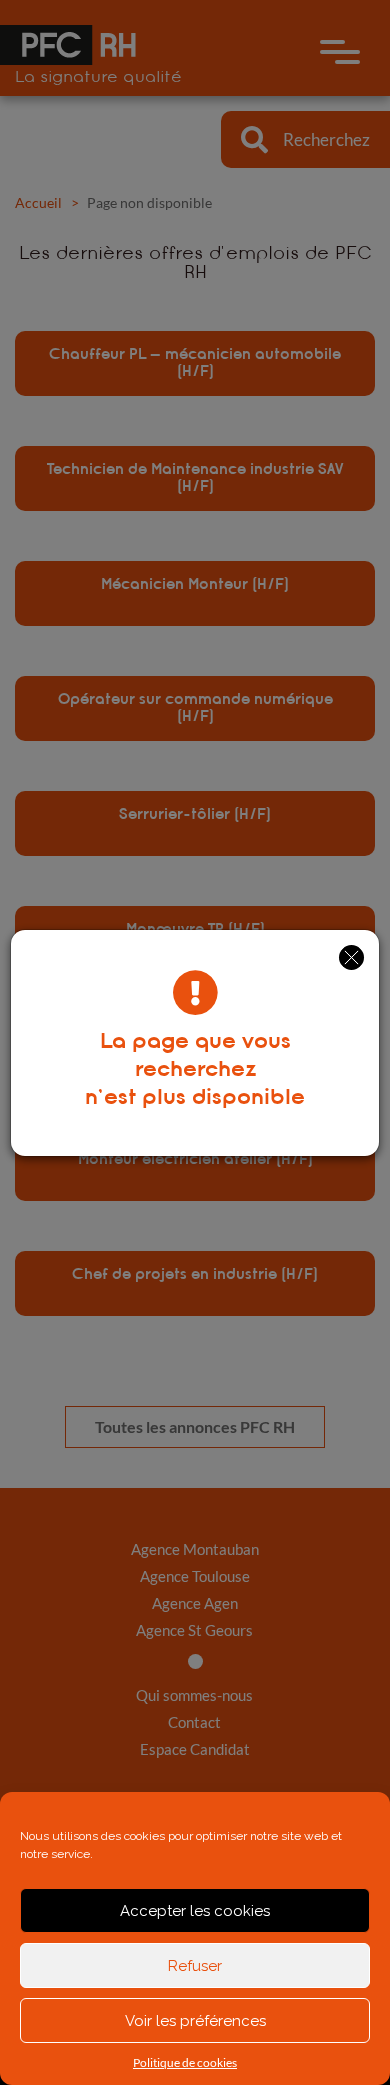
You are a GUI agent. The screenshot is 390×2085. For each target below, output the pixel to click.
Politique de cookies (185, 2062)
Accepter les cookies (195, 1911)
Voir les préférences (195, 2021)
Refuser (195, 1966)
